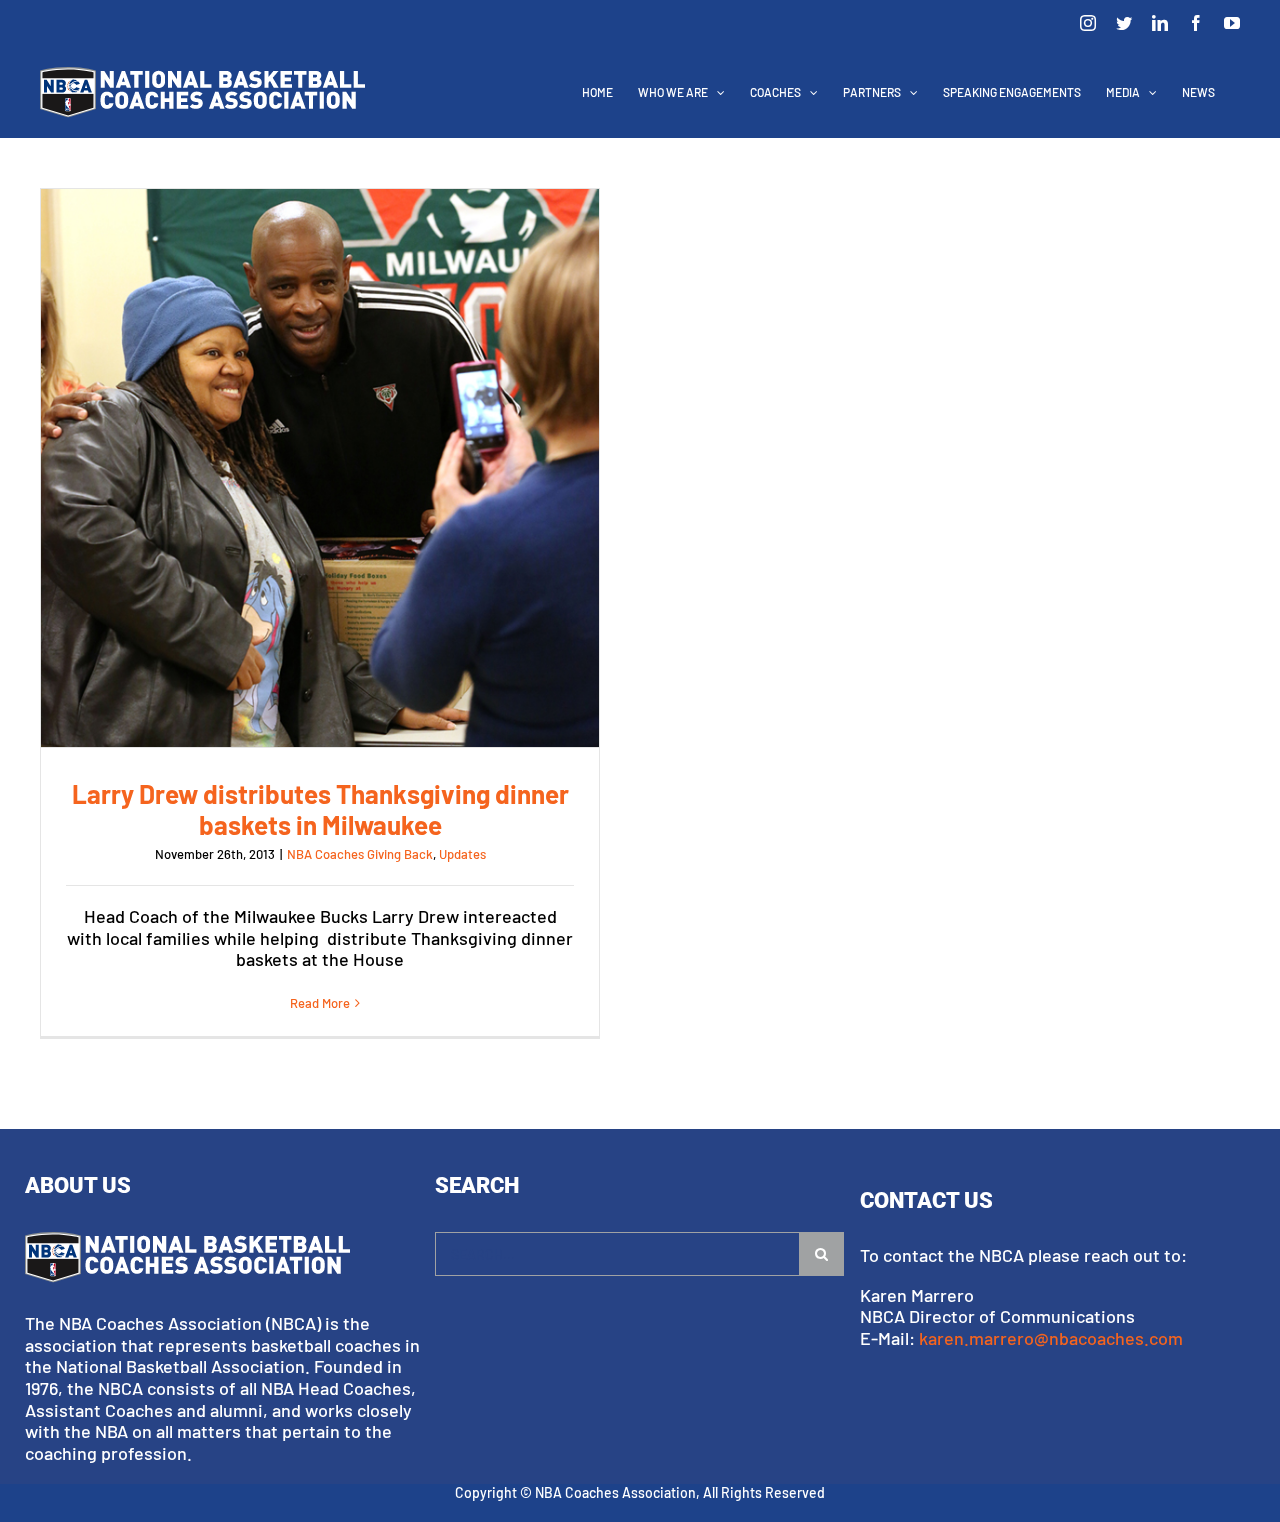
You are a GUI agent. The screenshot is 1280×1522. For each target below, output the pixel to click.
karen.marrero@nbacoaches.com (1051, 1338)
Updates (462, 854)
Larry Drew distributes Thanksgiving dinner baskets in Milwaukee (320, 468)
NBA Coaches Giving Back (360, 854)
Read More (320, 1003)
